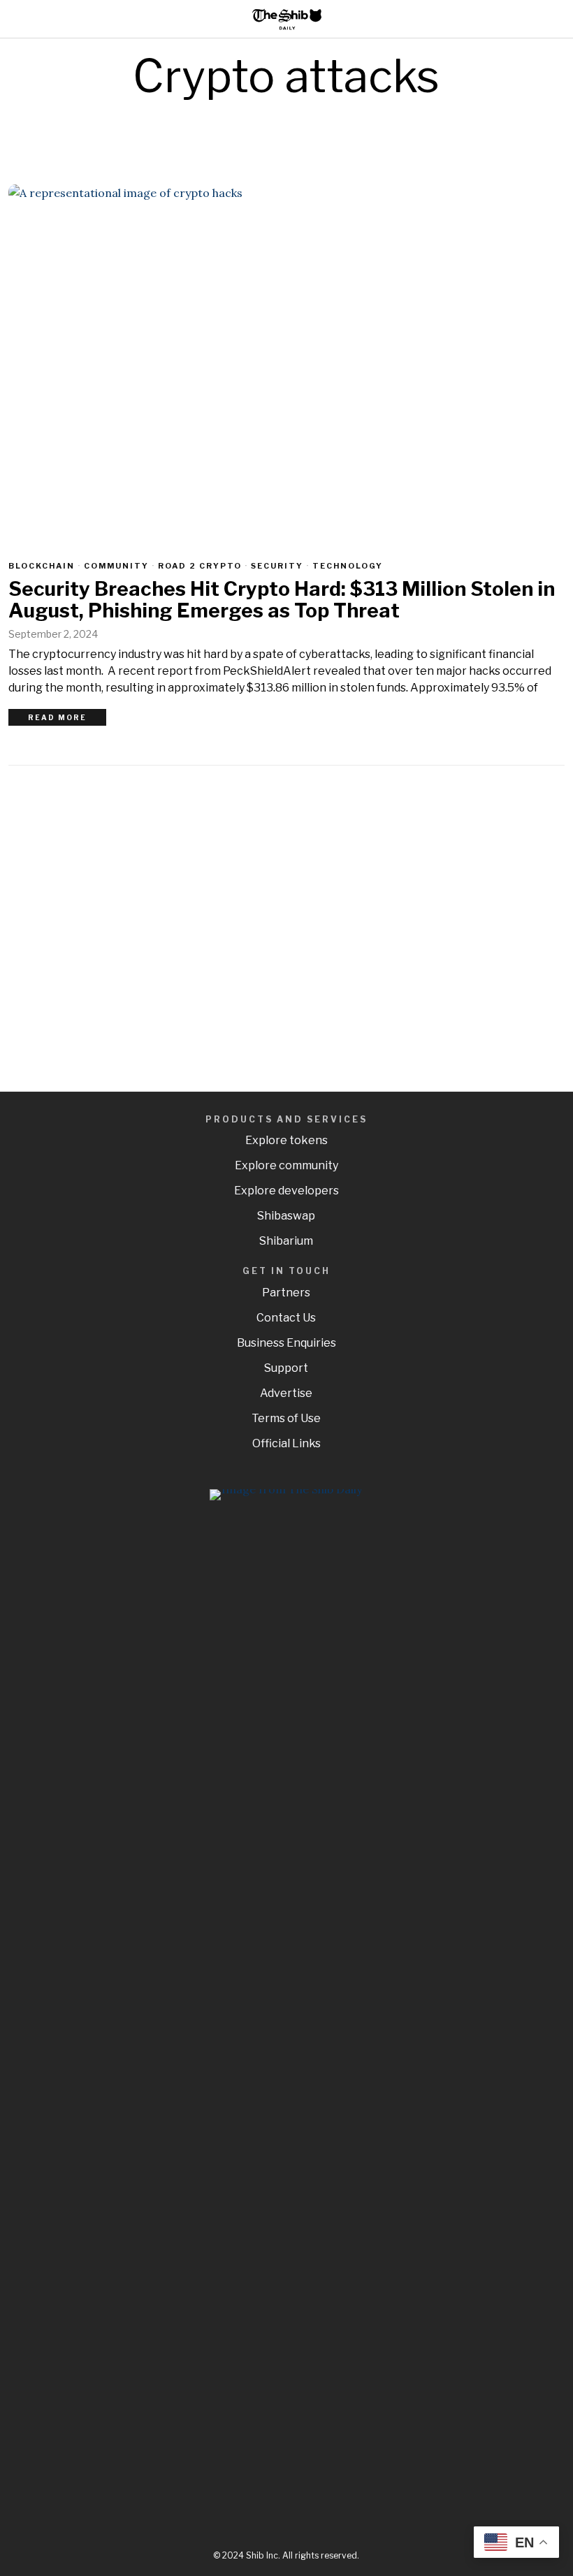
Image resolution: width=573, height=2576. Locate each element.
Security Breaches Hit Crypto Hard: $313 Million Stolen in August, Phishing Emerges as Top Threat (282, 600)
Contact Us (286, 1318)
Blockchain (42, 566)
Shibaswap (286, 1216)
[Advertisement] (286, 923)
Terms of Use (286, 1418)
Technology (348, 566)
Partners (286, 1293)
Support (286, 1368)
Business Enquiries (286, 1343)
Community (116, 566)
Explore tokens (286, 1140)
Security (277, 566)
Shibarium (286, 1241)
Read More (57, 717)
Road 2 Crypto (200, 566)
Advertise (286, 1393)
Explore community (286, 1165)
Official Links (286, 1443)
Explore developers (286, 1191)
